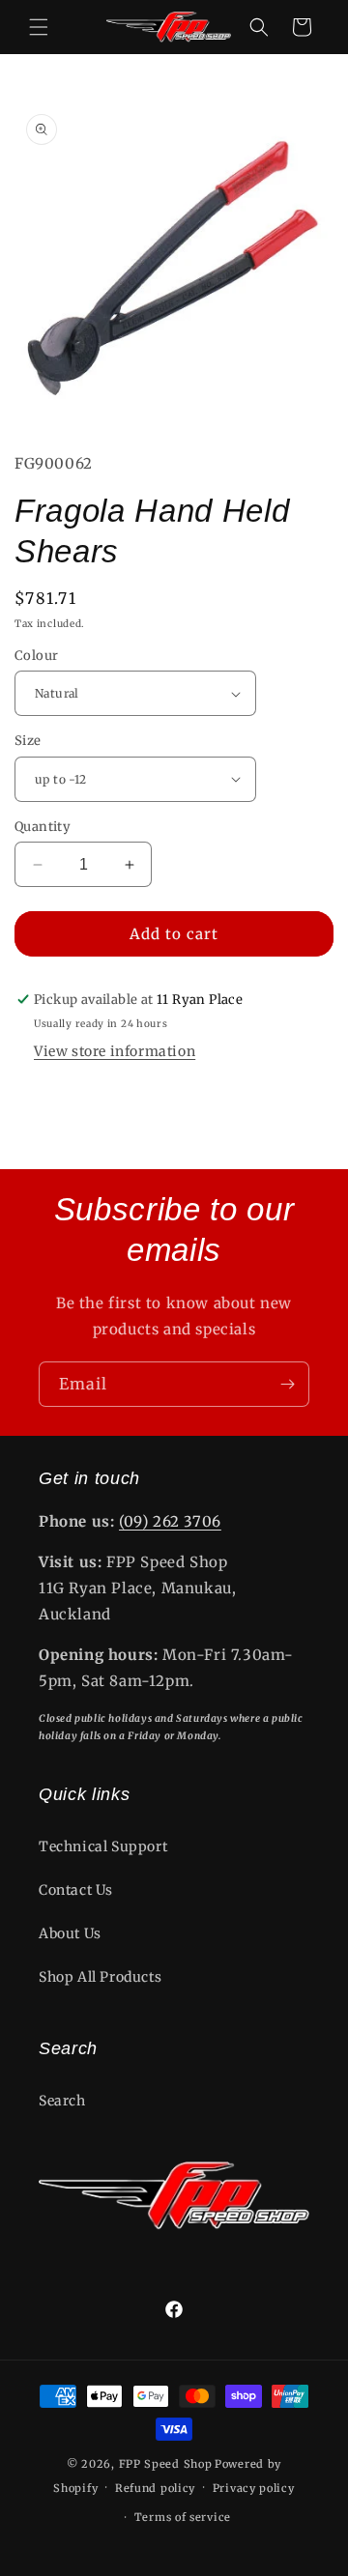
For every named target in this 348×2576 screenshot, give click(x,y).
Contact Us (76, 1890)
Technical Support (103, 1846)
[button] (39, 27)
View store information (115, 1051)
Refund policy (155, 2488)
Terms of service (183, 2517)
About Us (70, 1933)
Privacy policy (254, 2488)
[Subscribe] (287, 1384)
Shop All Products (100, 1977)
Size (28, 741)
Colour (36, 656)
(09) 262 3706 (170, 1521)
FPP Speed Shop (166, 2464)
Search (62, 2101)
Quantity (43, 827)
